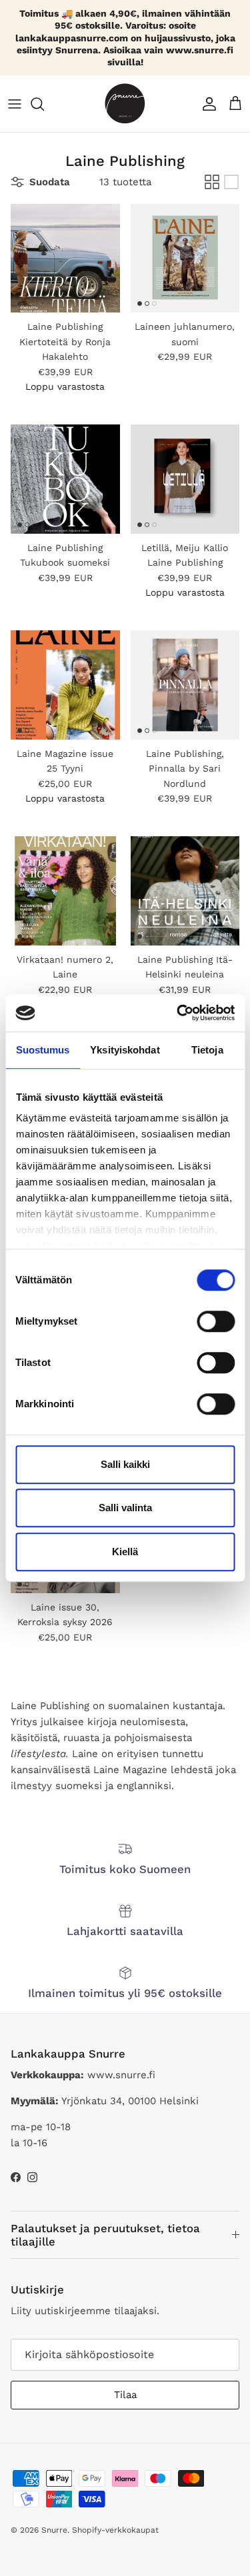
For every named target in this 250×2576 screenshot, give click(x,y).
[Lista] (231, 182)
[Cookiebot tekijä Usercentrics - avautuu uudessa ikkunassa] (178, 1013)
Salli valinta (125, 1508)
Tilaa (125, 2395)
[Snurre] (125, 104)
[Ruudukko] (212, 182)
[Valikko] (15, 104)
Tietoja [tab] (207, 1050)
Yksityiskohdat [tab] (125, 1050)
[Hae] (44, 104)
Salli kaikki (125, 1464)
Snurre (54, 2530)
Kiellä (125, 1552)
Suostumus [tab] (43, 1050)
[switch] (216, 1321)
